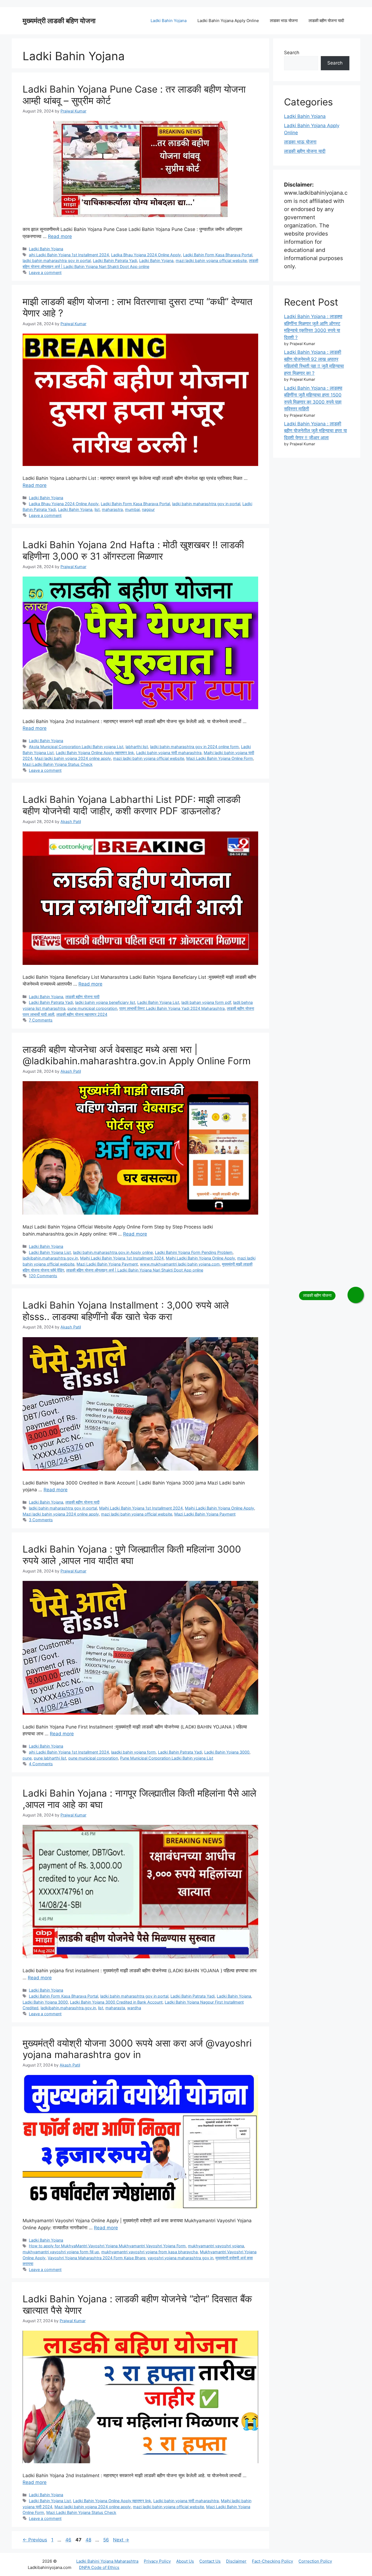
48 (89, 2540)
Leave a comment (45, 272)
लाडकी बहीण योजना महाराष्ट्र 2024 (82, 1014)
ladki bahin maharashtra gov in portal (57, 260)
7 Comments (41, 1020)
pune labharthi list (50, 1758)
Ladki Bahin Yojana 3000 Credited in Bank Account (116, 2002)
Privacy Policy (157, 2561)
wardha (134, 2008)
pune (27, 1758)
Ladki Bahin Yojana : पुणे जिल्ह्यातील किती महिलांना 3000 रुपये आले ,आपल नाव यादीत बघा (132, 1555)
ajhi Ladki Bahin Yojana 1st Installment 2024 (69, 255)
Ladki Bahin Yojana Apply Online (228, 21)
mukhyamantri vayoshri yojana (216, 2246)
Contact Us (210, 2561)
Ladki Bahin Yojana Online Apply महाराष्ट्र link (95, 753)
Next (121, 2540)
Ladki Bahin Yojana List (158, 1002)
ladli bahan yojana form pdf (206, 1002)
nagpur (148, 509)
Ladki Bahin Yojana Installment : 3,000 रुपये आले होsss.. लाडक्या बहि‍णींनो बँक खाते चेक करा (126, 1311)
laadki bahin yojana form (133, 1752)
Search (292, 53)
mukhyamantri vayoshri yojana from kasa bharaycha (150, 2252)
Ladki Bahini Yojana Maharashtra (107, 2561)
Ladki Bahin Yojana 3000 (227, 1752)
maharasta (115, 2008)
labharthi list (137, 747)
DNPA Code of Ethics (99, 2567)
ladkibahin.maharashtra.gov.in (50, 1258)
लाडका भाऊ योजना (284, 21)
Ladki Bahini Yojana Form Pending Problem (194, 1252)
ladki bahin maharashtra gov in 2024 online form (194, 747)
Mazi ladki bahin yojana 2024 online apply (73, 758)
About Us (185, 2561)
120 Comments (43, 1276)
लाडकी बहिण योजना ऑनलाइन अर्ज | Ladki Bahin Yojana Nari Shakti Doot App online (135, 1270)
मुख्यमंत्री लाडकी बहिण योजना (59, 21)
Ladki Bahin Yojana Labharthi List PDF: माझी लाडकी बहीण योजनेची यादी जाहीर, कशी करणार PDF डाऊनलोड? (132, 805)
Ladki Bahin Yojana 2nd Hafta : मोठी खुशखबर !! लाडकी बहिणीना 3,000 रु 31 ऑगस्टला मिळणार (133, 550)
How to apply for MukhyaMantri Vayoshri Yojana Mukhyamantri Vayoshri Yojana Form (107, 2246)
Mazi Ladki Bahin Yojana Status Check (58, 764)
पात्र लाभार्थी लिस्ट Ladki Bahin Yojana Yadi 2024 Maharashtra (172, 1008)
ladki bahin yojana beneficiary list (105, 1002)
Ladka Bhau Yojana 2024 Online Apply (146, 255)
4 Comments (41, 1764)
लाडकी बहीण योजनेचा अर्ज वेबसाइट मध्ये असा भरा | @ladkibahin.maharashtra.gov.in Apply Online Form (137, 1055)
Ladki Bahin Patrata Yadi (115, 260)
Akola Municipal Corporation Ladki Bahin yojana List (76, 747)
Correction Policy (315, 2561)
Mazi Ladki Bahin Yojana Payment (107, 1264)
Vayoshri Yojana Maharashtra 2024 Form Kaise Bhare (97, 2258)
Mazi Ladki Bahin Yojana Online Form (220, 758)
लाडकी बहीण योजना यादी (326, 21)
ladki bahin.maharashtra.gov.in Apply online (113, 1252)
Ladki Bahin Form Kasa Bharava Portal (218, 255)
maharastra (112, 509)
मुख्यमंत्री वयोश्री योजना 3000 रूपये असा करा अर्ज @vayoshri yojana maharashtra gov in (137, 2049)
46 (69, 2540)
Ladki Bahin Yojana (169, 21)
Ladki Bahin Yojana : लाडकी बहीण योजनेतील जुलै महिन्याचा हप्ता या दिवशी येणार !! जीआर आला (315, 431)
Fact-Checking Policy (272, 2561)
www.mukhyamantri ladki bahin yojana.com (180, 1264)
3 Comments (41, 1520)
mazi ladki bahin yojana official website (211, 260)
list (97, 509)
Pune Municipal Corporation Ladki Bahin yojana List (167, 1758)
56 (107, 2540)
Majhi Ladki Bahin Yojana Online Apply (200, 1258)
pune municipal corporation (92, 1008)
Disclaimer (236, 2561)
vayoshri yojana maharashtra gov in (180, 2258)
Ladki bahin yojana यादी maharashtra (169, 753)
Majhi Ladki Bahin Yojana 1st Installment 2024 (122, 1258)
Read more (60, 236)
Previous (35, 2540)
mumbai (132, 509)
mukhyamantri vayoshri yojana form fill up (61, 2252)
